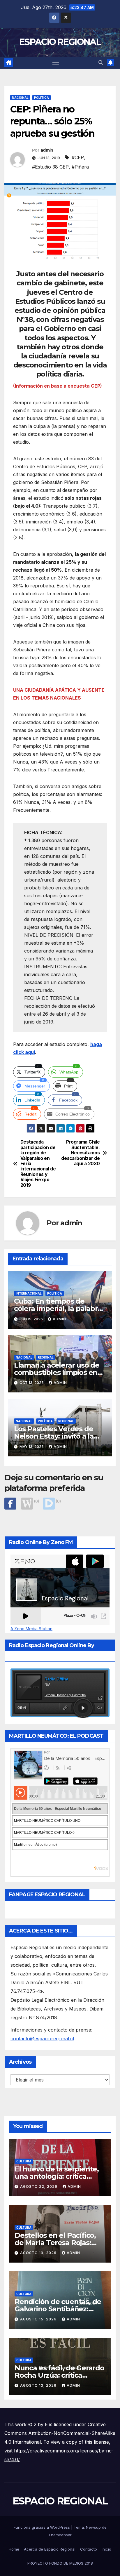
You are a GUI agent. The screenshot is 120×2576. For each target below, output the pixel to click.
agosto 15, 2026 (39, 2319)
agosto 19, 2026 (39, 2253)
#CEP (78, 157)
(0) (36, 1501)
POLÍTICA (42, 98)
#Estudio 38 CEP (50, 167)
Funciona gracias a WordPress (42, 2527)
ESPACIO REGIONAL (60, 42)
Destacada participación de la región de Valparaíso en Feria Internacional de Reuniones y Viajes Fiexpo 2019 (38, 1164)
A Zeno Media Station (31, 1629)
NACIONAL (20, 98)
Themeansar (60, 2535)
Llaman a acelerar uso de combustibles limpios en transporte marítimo (57, 1372)
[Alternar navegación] (56, 63)
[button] (101, 63)
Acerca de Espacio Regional (50, 2549)
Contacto (89, 2549)
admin (47, 150)
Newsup (93, 2527)
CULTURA (24, 2161)
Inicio (106, 2549)
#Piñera (80, 167)
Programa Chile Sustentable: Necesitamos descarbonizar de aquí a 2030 (80, 1153)
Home (14, 2549)
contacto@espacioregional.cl (42, 2039)
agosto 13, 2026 (39, 2385)
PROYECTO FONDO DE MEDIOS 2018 (60, 2563)
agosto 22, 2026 (39, 2186)
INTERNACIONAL (29, 1293)
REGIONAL (46, 1357)
